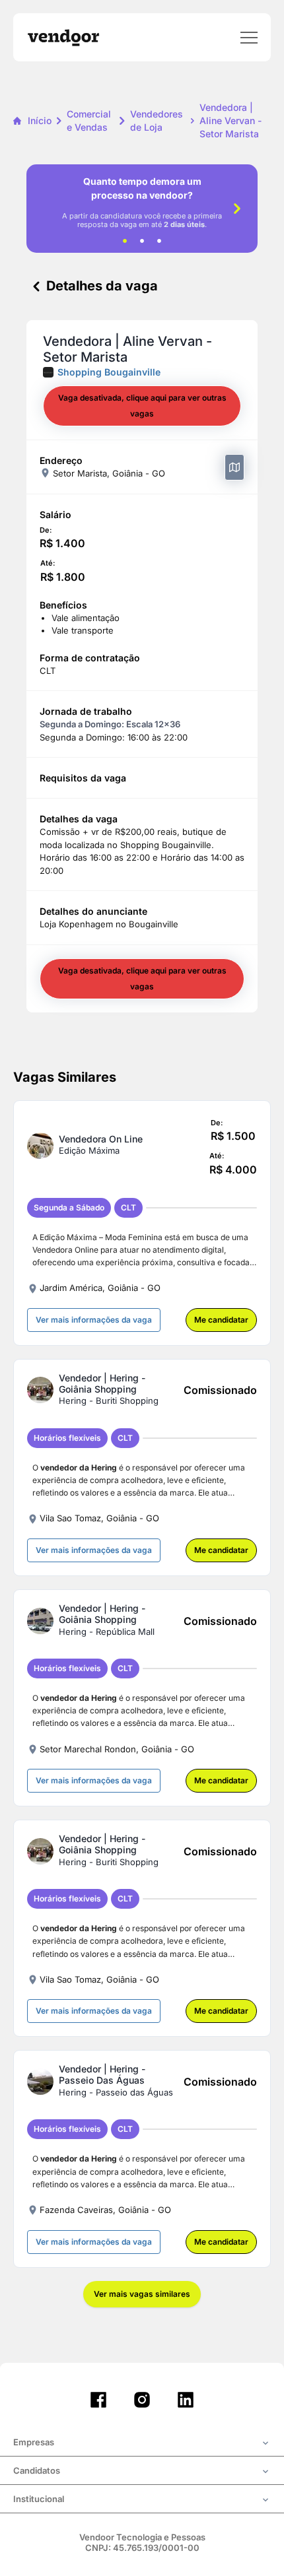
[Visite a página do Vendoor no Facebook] (98, 2400)
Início (40, 120)
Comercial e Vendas (89, 120)
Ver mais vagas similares (142, 2294)
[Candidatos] (142, 2472)
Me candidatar (221, 1320)
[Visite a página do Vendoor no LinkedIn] (186, 2400)
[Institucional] (142, 2500)
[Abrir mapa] (234, 467)
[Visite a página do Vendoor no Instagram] (142, 2400)
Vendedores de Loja (157, 120)
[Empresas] (142, 2443)
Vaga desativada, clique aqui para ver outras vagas (142, 406)
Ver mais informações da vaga (94, 1320)
